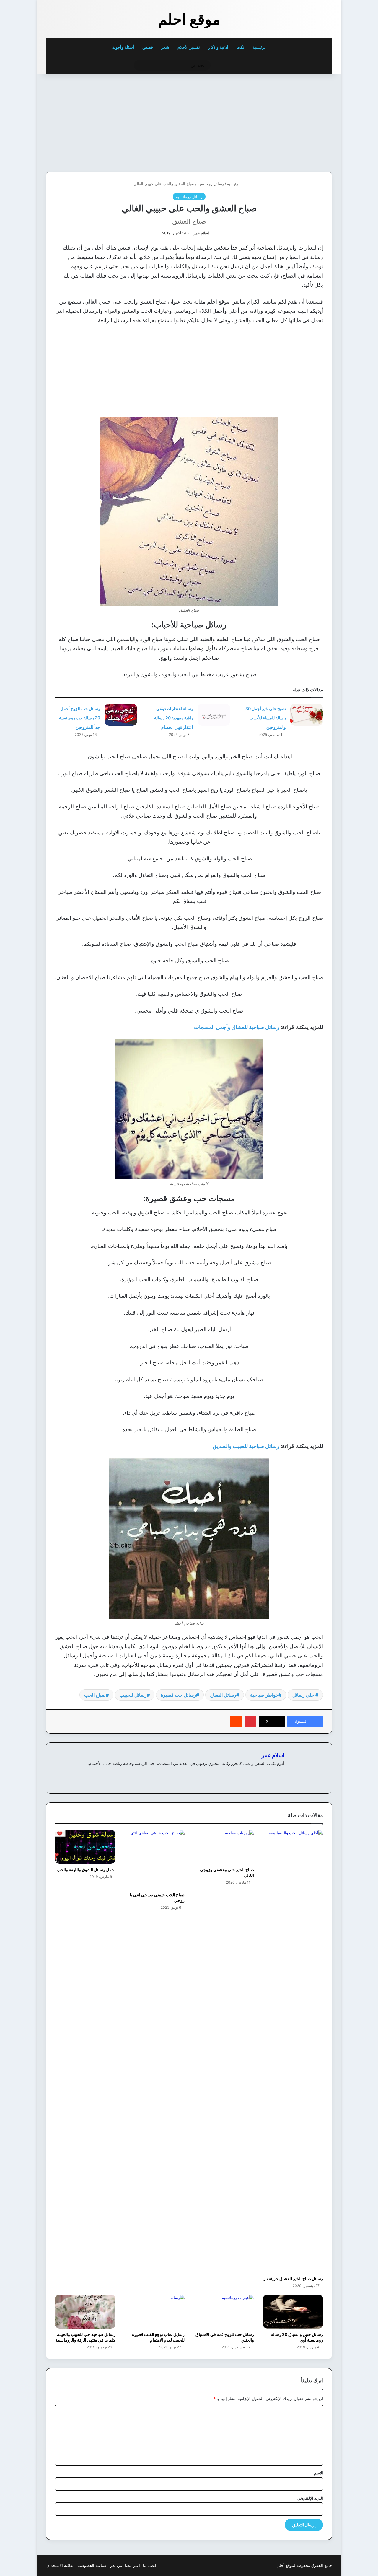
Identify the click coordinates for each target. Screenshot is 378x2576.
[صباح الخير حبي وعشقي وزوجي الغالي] (224, 1847)
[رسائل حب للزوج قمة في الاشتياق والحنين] (224, 2312)
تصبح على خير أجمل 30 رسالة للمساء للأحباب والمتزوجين (266, 718)
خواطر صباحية (264, 1695)
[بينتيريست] (250, 1721)
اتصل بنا (150, 2565)
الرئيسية (260, 47)
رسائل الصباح (223, 1695)
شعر (165, 47)
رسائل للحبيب (133, 1695)
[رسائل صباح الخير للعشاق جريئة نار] (293, 2051)
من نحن (116, 2565)
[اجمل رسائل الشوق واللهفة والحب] (85, 1847)
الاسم (318, 2473)
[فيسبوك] (281, 1773)
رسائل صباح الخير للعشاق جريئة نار (293, 2279)
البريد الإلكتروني (310, 2498)
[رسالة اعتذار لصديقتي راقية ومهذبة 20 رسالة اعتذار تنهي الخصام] (214, 715)
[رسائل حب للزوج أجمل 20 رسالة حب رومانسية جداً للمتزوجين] (121, 715)
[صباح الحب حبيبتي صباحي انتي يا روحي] (155, 1859)
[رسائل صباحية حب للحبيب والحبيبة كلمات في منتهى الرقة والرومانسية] (85, 2312)
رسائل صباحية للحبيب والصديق (246, 1446)
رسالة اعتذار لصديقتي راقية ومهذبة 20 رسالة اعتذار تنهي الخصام (174, 718)
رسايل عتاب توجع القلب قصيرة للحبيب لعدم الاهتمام (158, 2337)
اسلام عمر (201, 233)
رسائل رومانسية (211, 184)
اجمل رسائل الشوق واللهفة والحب (86, 1870)
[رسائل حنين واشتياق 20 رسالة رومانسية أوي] (293, 2312)
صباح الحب (95, 1695)
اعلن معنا (132, 2565)
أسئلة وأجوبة (123, 47)
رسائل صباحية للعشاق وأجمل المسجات (237, 1027)
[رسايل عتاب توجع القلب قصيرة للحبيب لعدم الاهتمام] (155, 2312)
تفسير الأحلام (189, 47)
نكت (240, 47)
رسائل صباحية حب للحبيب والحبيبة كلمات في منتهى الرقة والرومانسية (85, 2337)
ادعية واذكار (218, 47)
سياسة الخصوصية (92, 2565)
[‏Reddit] (236, 1721)
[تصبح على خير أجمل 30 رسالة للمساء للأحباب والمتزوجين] (307, 715)
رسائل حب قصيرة (178, 1695)
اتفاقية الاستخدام (61, 2565)
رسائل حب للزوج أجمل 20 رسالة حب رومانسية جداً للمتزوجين (80, 718)
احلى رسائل (304, 1695)
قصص (148, 47)
